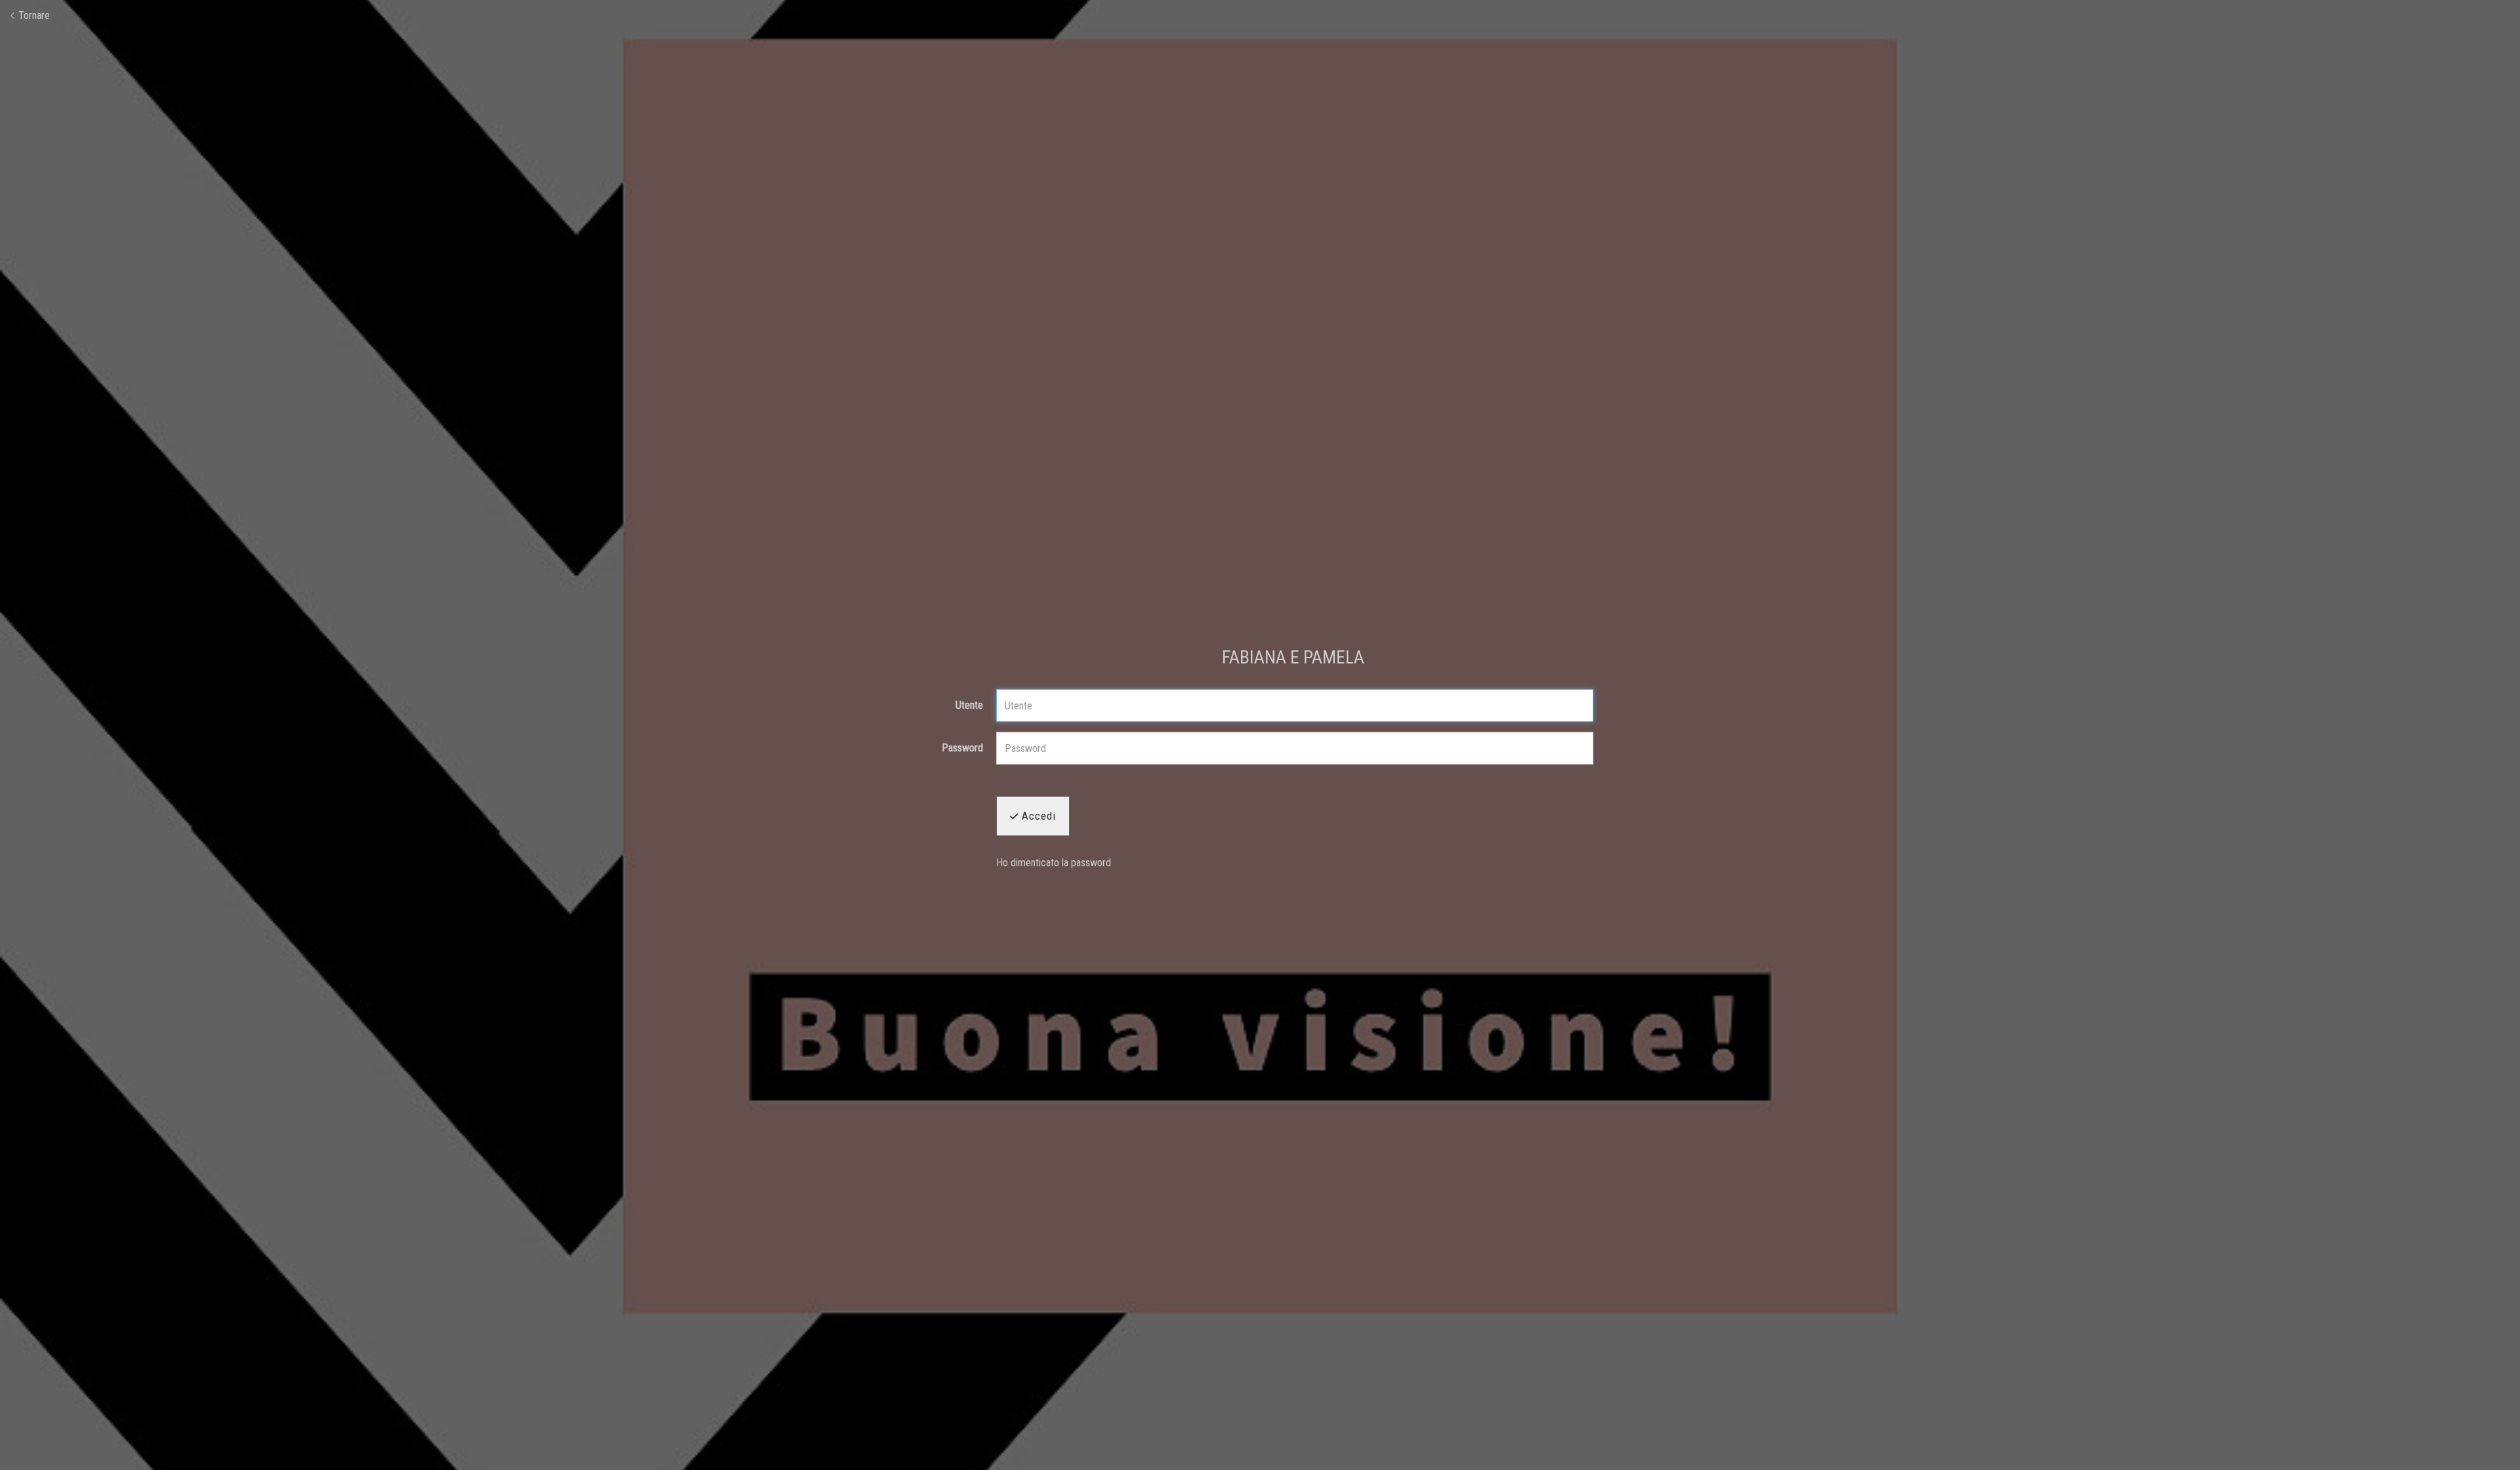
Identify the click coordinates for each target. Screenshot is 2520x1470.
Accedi (1037, 816)
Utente (969, 705)
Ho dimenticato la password (1054, 863)
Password (962, 748)
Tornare (33, 15)
